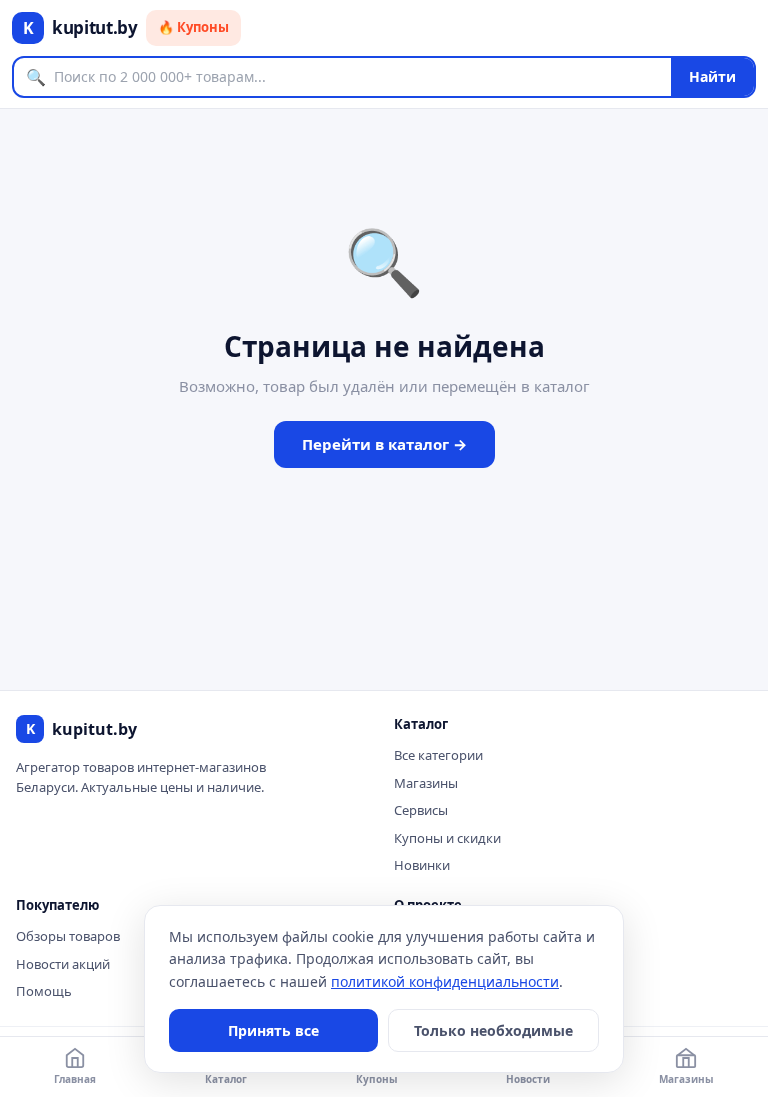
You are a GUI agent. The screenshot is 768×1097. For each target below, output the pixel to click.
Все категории (438, 755)
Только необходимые (493, 1030)
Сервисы (421, 810)
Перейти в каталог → (384, 444)
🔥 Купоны (193, 27)
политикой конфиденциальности (445, 981)
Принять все (273, 1030)
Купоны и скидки (447, 838)
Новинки (422, 865)
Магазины (426, 783)
